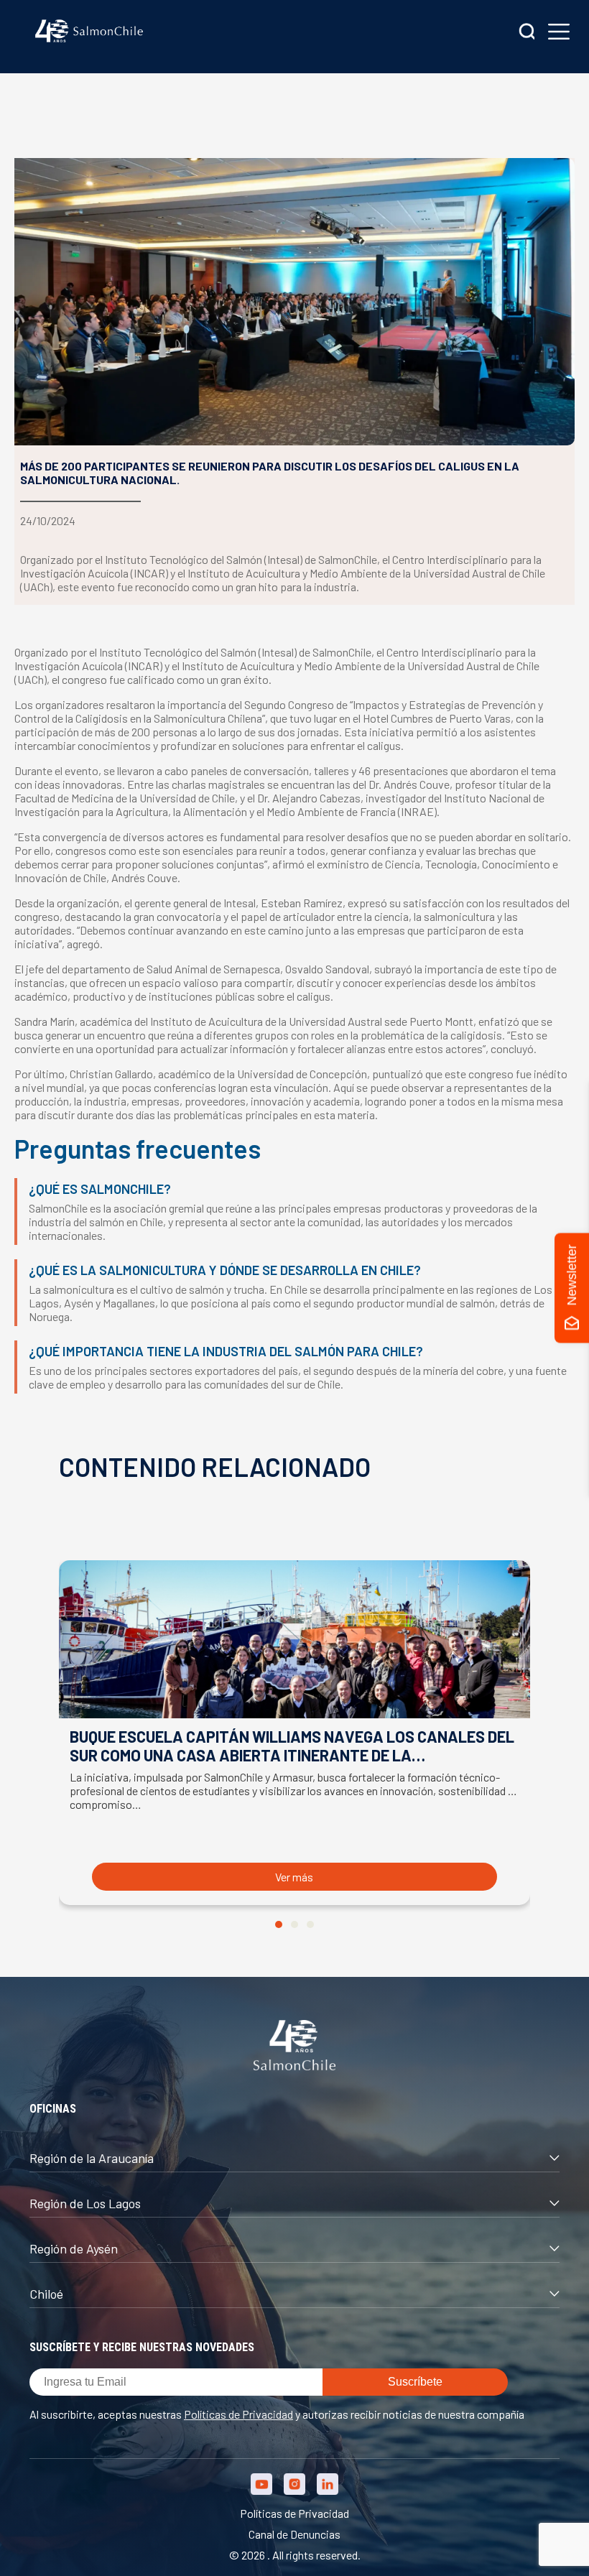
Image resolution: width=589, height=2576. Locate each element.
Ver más (294, 1877)
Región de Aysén (74, 2248)
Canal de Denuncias (294, 2534)
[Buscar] (527, 33)
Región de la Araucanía (92, 2158)
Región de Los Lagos (85, 2203)
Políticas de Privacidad (238, 2414)
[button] (279, 1924)
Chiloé (46, 2294)
